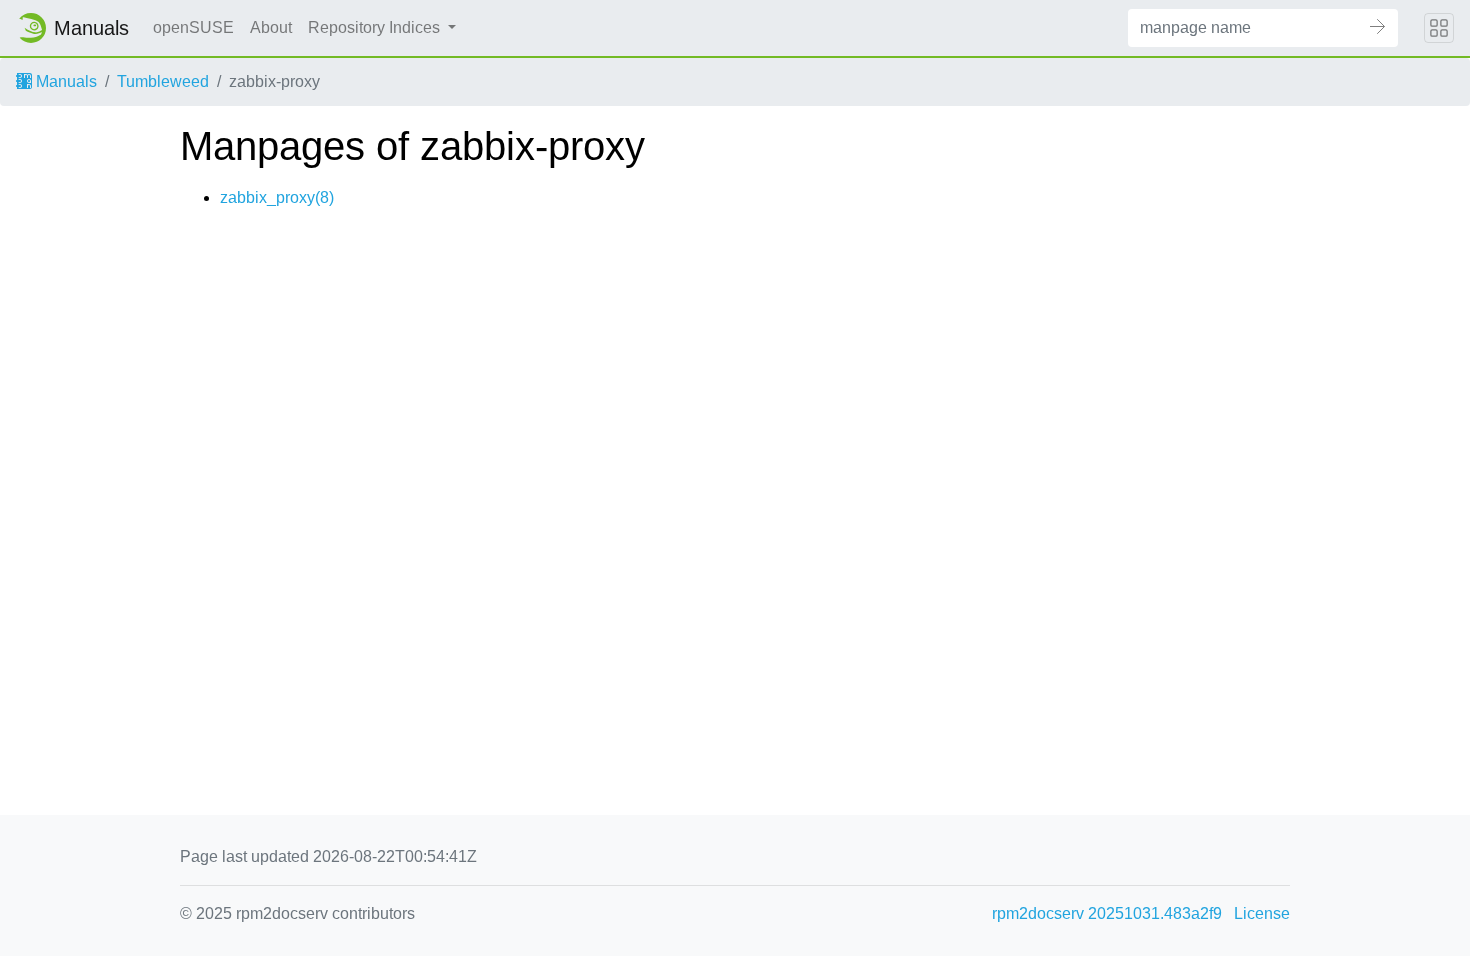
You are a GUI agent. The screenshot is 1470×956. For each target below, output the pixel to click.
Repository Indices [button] (376, 27)
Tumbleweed (163, 81)
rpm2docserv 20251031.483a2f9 (1107, 913)
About (271, 27)
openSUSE (193, 27)
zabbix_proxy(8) (277, 197)
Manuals (64, 81)
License (1262, 913)
